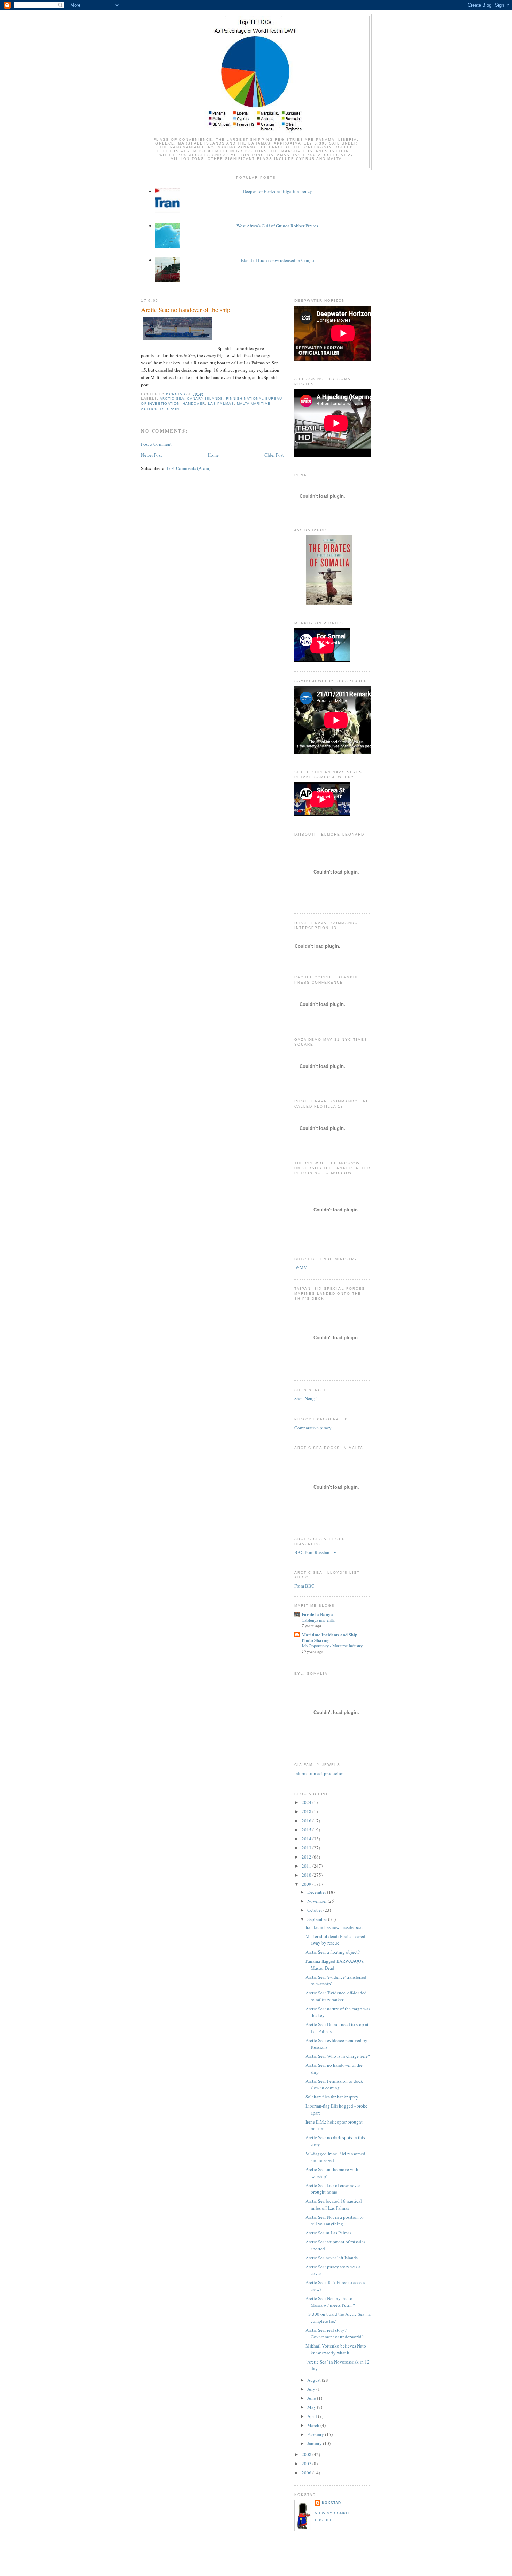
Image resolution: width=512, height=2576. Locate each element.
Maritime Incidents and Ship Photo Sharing (329, 1637)
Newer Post (152, 455)
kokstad (331, 2503)
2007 (307, 2464)
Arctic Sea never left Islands (332, 2258)
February (316, 2434)
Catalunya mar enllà (318, 1620)
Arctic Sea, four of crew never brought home (333, 2189)
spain (173, 409)
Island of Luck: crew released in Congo (277, 260)
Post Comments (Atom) (189, 468)
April (313, 2416)
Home (213, 455)
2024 (307, 1802)
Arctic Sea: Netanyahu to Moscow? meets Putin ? (330, 2302)
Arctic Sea (172, 399)
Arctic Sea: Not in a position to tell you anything (335, 2220)
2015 (307, 1830)
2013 (307, 1848)
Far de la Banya (317, 1614)
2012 (307, 1857)
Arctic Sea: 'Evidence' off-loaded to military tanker (336, 1996)
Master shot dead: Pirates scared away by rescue (335, 1940)
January (315, 2443)
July (312, 2389)
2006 (307, 2473)
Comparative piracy (313, 1428)
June (312, 2398)
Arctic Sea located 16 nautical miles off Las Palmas (334, 2204)
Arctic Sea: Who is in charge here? (338, 2056)
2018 (307, 1811)
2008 (307, 2454)
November (317, 1901)
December (317, 1892)
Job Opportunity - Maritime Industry (332, 1646)
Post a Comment (156, 444)
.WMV (301, 1267)
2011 (307, 1866)
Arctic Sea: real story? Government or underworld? (335, 2334)
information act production (320, 1773)
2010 (307, 1875)
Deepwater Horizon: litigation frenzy (277, 191)
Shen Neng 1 (306, 1398)
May (312, 2407)
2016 (307, 1821)
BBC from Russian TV (315, 1552)
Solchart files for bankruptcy (332, 2097)
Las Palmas (221, 404)
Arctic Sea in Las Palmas (328, 2233)
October (315, 1910)
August (315, 2380)
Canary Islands (205, 399)
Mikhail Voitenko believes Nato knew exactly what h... (336, 2349)
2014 (307, 1839)
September (318, 1919)
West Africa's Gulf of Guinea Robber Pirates (277, 226)
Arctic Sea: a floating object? (333, 1952)
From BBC (304, 1586)
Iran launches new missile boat (334, 1927)
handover (194, 404)
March (314, 2425)
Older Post (274, 455)
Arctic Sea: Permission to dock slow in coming (334, 2085)
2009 (307, 1884)
